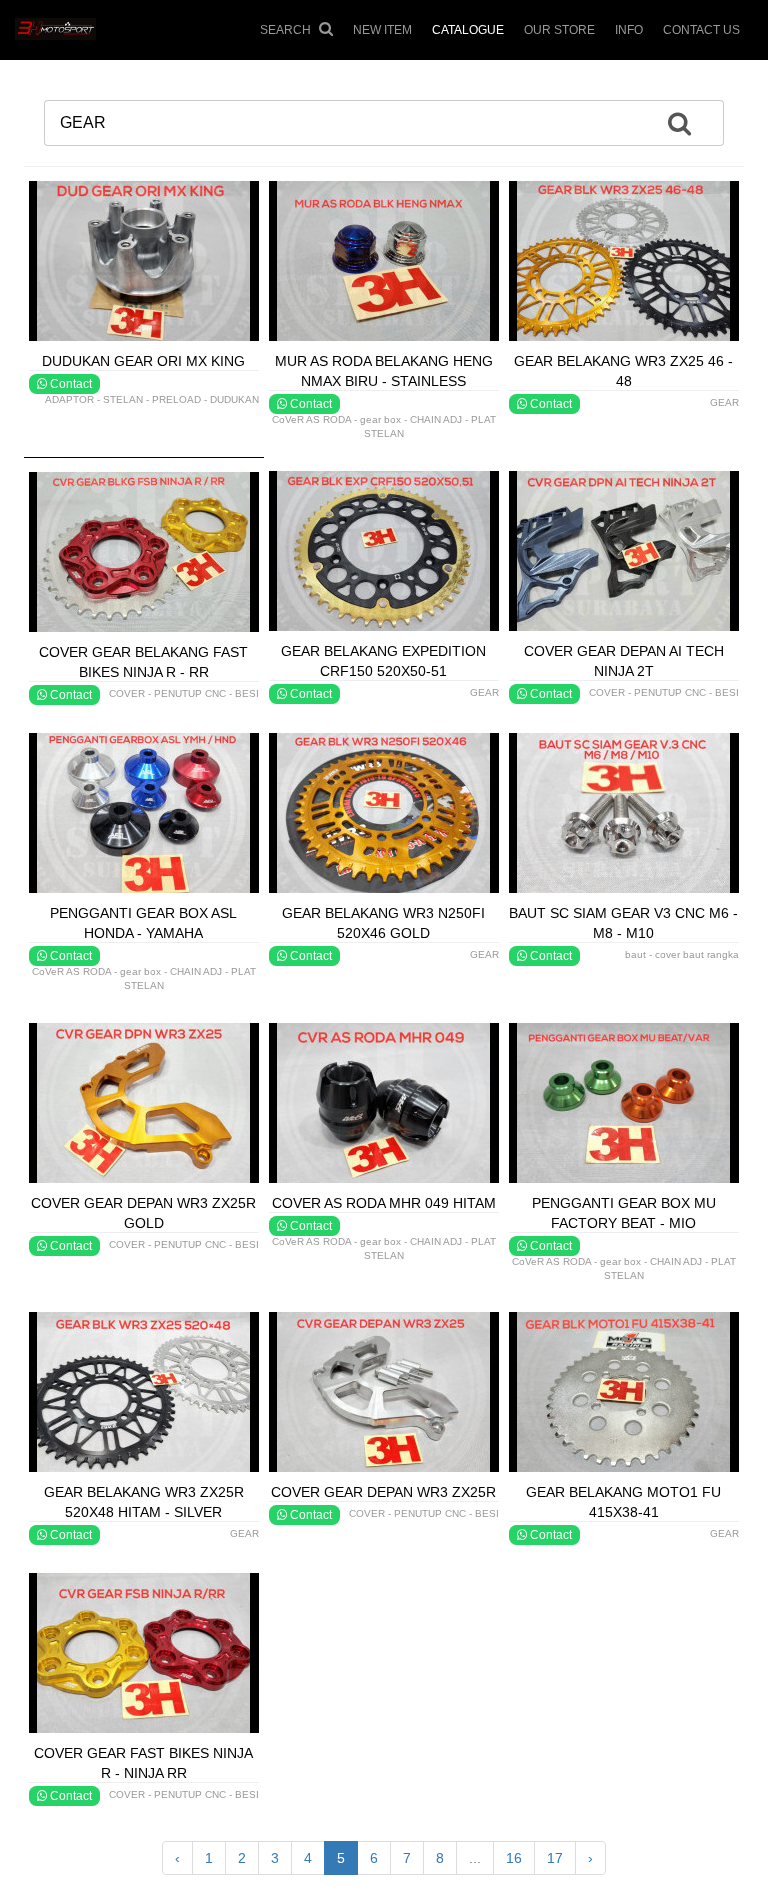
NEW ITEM (382, 30)
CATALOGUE (468, 30)
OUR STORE (559, 30)
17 (555, 1858)
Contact (69, 384)
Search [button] (287, 30)
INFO (629, 30)
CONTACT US (701, 30)
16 (514, 1858)
